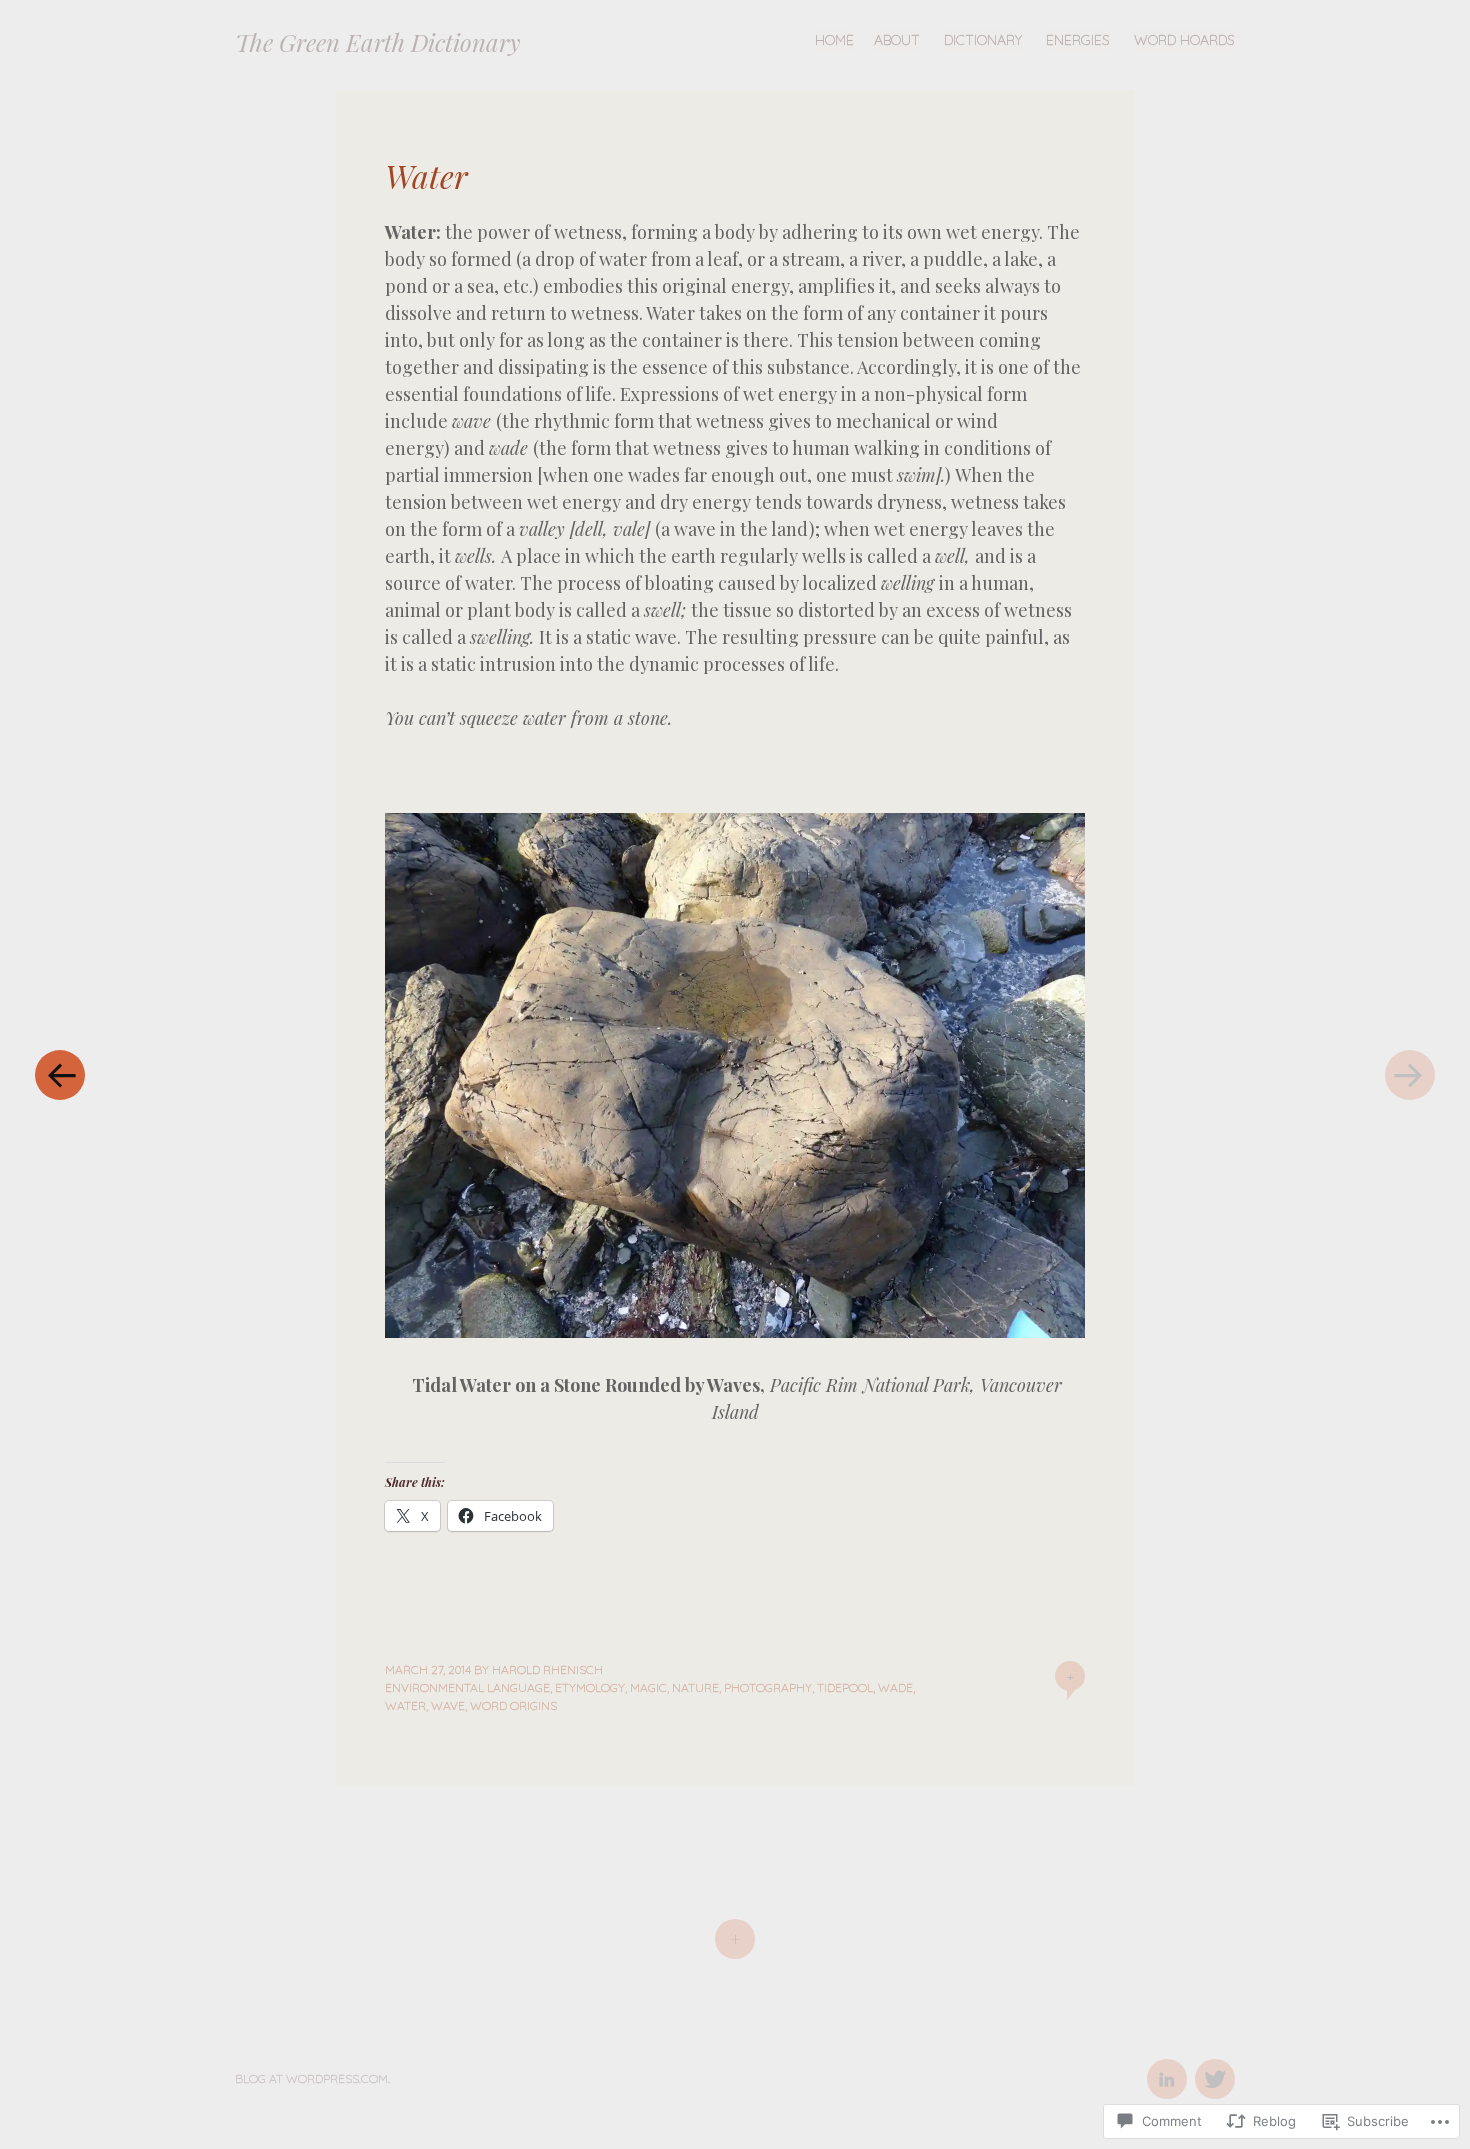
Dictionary (983, 40)
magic (648, 1687)
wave (448, 1705)
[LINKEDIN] (1166, 2067)
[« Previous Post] (60, 1074)
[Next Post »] (1410, 1074)
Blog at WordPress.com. (312, 2078)
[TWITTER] (1212, 2067)
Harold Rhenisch (547, 1669)
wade (895, 1687)
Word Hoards (1184, 40)
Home (834, 40)
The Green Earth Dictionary (378, 42)
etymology (590, 1687)
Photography (768, 1687)
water (405, 1705)
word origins (513, 1705)
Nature (695, 1687)
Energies (1078, 40)
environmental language (467, 1687)
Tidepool (845, 1687)
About (897, 40)
